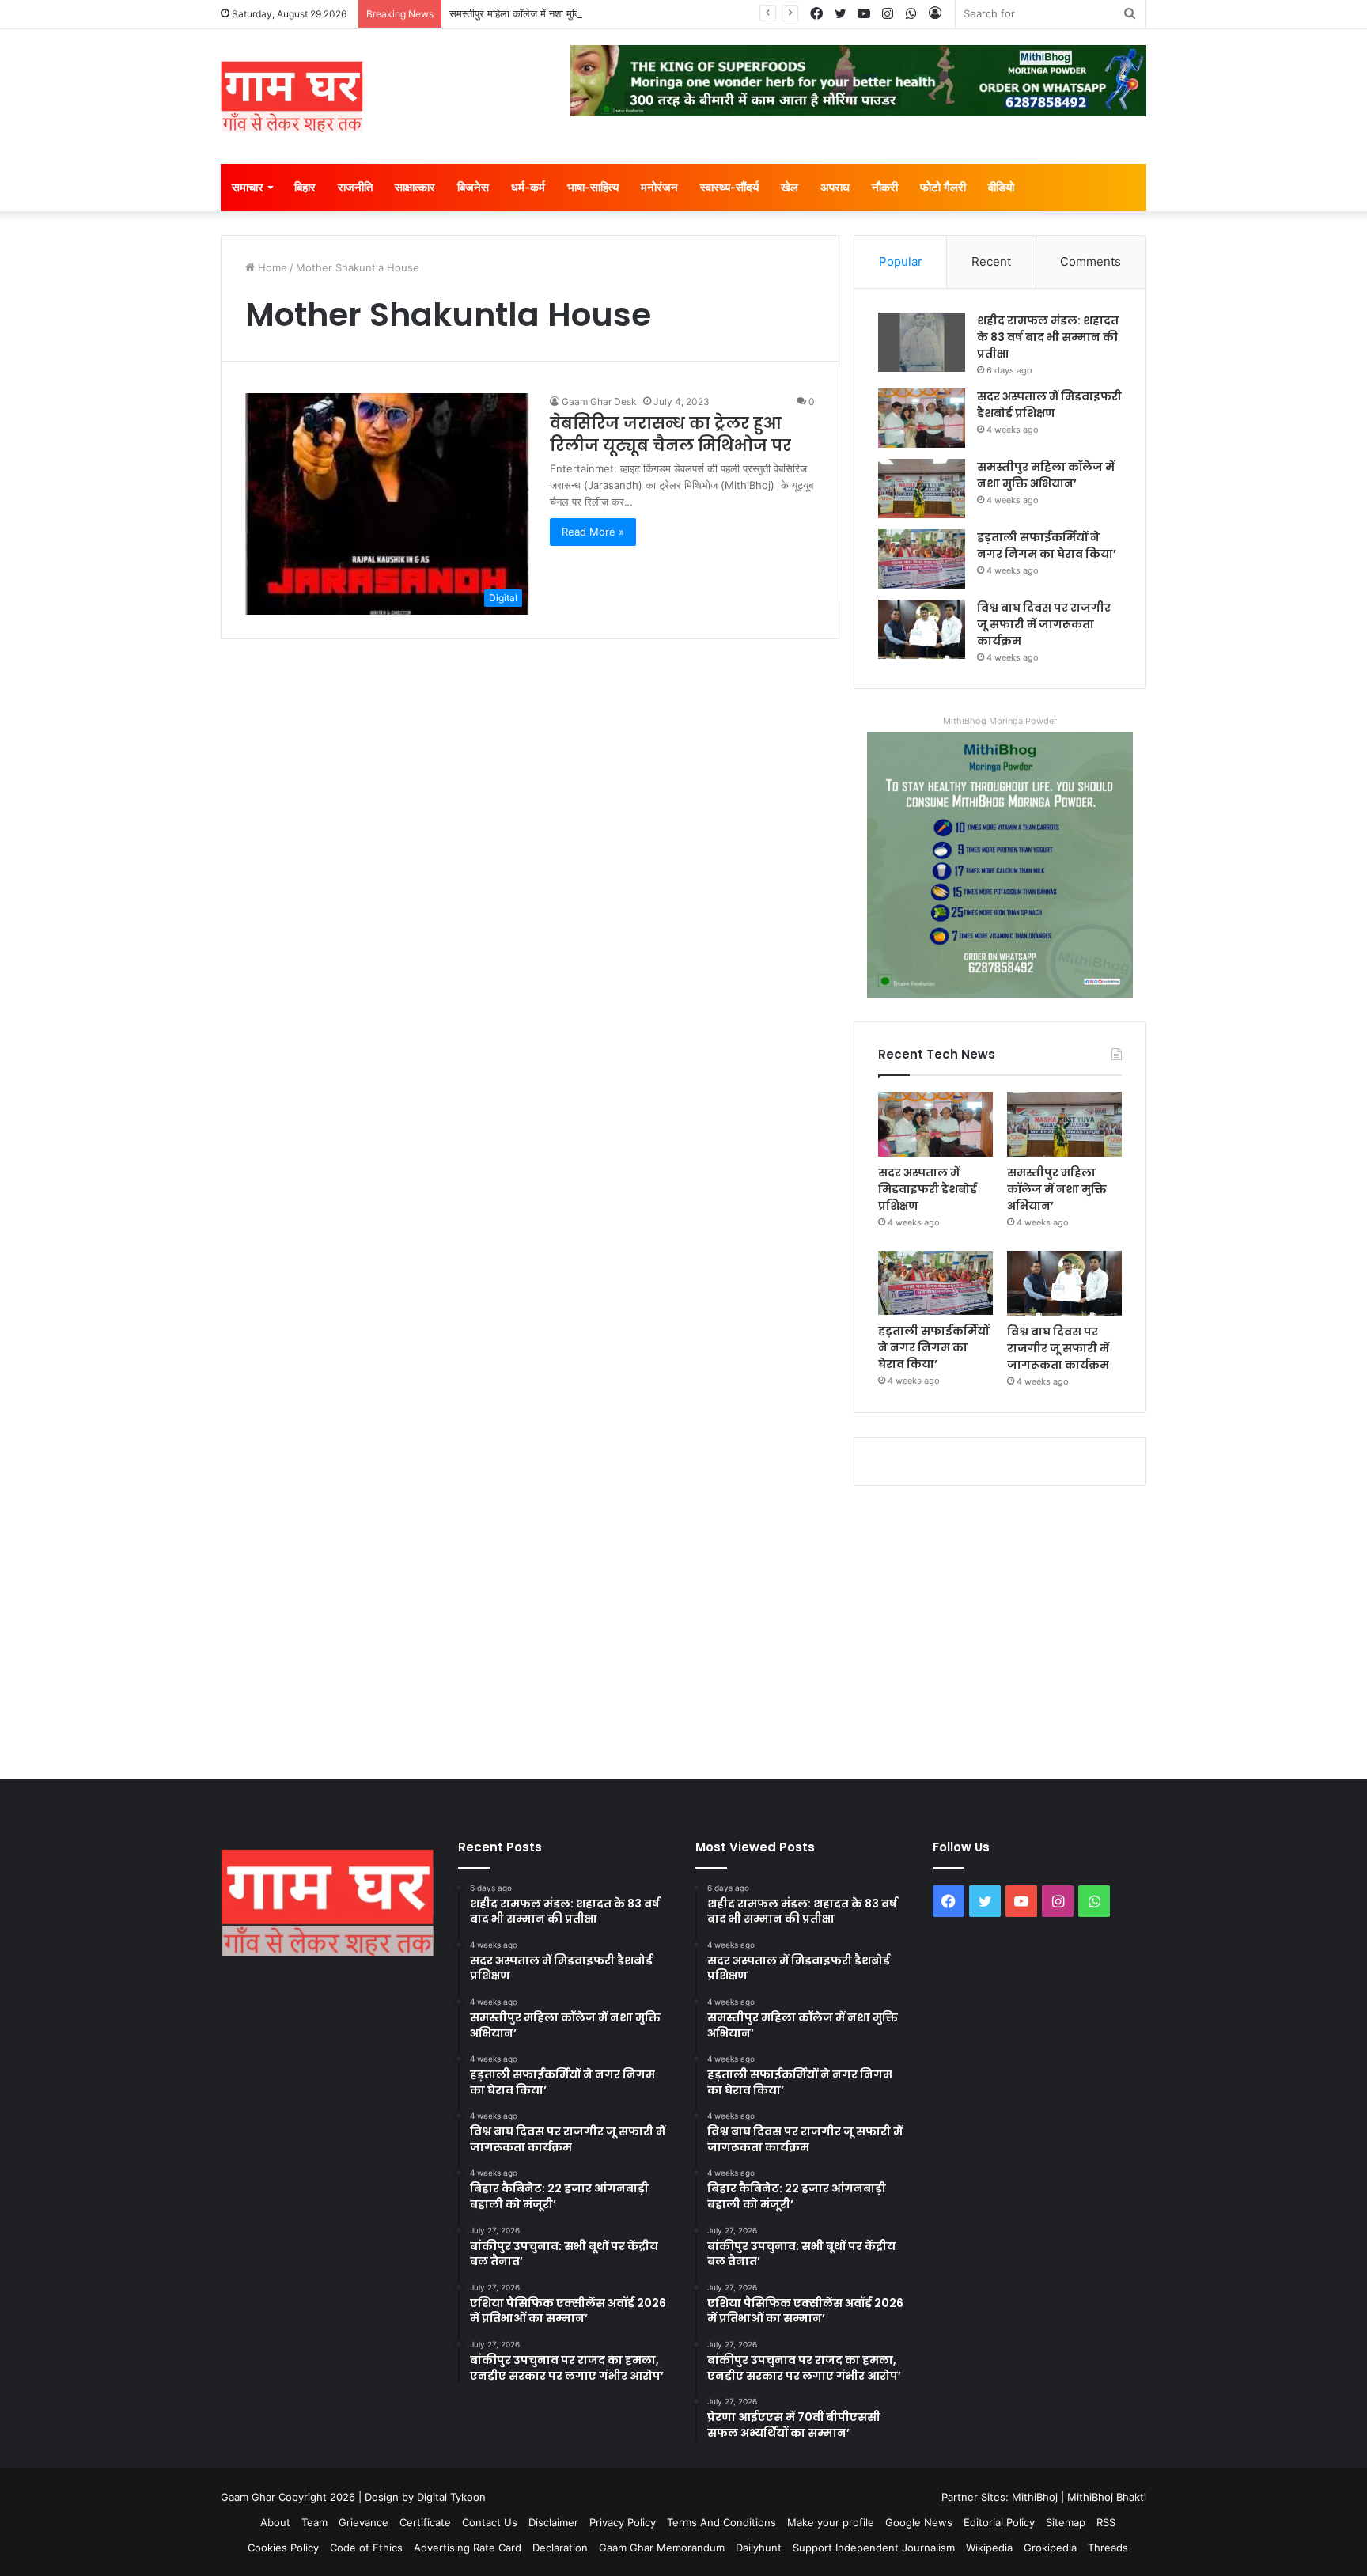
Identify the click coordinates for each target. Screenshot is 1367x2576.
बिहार (305, 187)
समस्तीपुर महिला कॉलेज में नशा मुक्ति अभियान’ (534, 13)
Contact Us (490, 2522)
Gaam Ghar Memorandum (662, 2548)
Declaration (560, 2548)
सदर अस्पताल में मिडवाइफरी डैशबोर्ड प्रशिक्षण (1049, 405)
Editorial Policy (999, 2522)
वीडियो (1001, 187)
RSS (1106, 2522)
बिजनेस (473, 187)
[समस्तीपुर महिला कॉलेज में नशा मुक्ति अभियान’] (922, 489)
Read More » (593, 532)
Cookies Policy (283, 2548)
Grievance (364, 2522)
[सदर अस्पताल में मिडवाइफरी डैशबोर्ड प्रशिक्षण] (922, 418)
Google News (919, 2522)
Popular (901, 261)
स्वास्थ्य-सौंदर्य (729, 187)
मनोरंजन (659, 187)
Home (271, 267)
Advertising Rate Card (468, 2548)
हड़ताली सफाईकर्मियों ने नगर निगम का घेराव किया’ (1047, 546)
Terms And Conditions (721, 2522)
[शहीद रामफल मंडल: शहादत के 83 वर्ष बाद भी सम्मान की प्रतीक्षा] (922, 342)
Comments (1091, 261)
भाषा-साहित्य (593, 187)
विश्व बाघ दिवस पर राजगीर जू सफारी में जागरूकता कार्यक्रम (1044, 624)
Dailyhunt (759, 2548)
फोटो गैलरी (943, 187)
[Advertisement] (683, 1629)
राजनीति (355, 187)
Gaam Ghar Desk (599, 402)
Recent (991, 261)
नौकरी (885, 187)
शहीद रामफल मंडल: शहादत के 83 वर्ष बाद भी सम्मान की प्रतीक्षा (1048, 337)
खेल (790, 187)
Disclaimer (553, 2522)
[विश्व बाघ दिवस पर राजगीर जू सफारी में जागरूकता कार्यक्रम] (922, 629)
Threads (1108, 2548)
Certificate (425, 2522)
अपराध (835, 187)
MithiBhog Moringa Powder (1000, 721)
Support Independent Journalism (874, 2548)
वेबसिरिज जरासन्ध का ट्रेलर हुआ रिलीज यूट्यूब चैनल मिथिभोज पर (670, 434)
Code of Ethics (366, 2548)
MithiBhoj (1035, 2497)
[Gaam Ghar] (292, 97)
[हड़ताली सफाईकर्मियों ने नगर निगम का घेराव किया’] (922, 559)
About (275, 2522)
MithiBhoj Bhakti (1107, 2497)
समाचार (248, 187)
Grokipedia (1050, 2548)
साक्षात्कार (415, 187)
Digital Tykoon (451, 2497)
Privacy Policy (623, 2522)
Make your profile (831, 2522)
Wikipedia (989, 2548)
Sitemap (1066, 2522)
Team (314, 2522)
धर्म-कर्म (528, 187)
